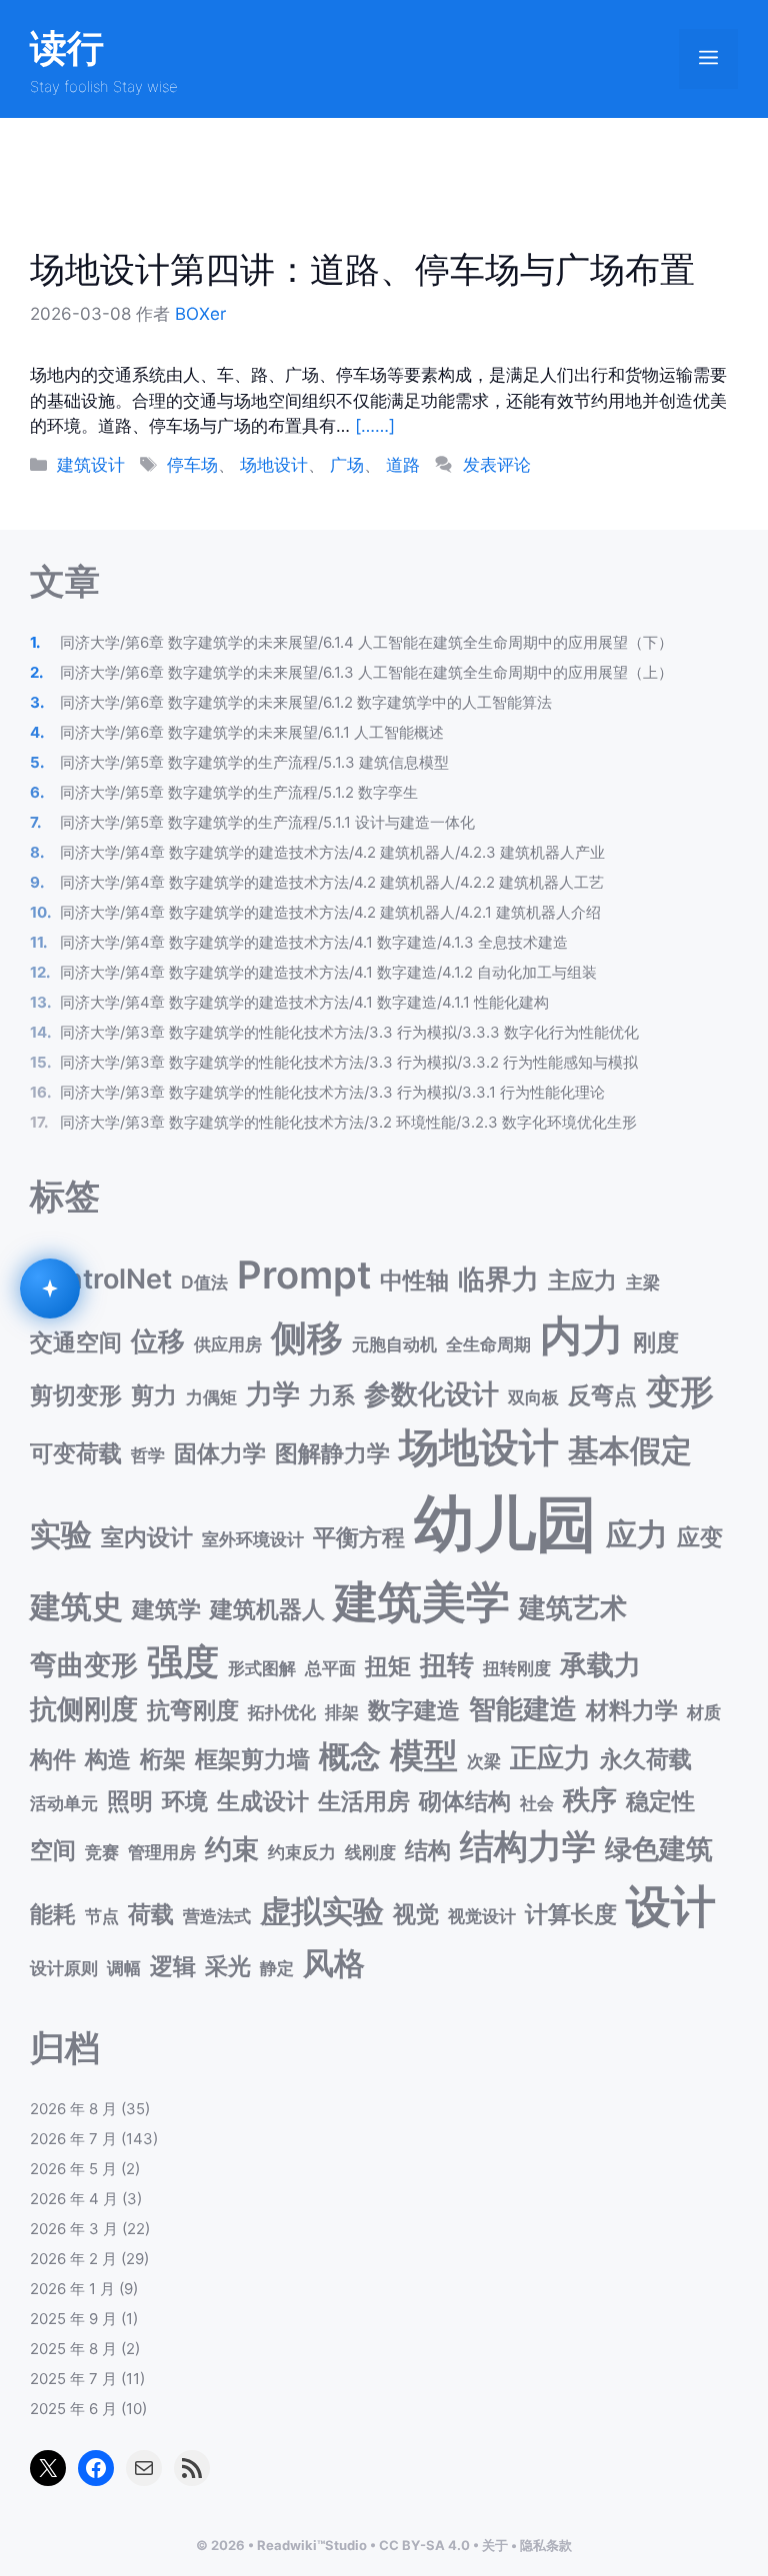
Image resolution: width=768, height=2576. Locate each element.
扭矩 (388, 1666)
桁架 (163, 1759)
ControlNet (101, 1279)
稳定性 (660, 1801)
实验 (61, 1534)
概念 (350, 1756)
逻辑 (173, 1966)
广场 (347, 465)
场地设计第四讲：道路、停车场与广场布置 (362, 269)
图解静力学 (332, 1453)
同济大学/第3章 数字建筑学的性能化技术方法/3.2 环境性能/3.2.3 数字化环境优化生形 (348, 1122)
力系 (332, 1395)
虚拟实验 (322, 1911)
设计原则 (64, 1968)
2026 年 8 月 (73, 2109)
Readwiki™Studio (312, 2545)
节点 (102, 1916)
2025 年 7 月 (73, 2379)
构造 (108, 1759)
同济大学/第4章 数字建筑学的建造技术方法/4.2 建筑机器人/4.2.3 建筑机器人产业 (332, 852)
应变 (700, 1537)
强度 (183, 1661)
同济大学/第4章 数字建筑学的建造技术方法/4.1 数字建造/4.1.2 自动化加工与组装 (328, 972)
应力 (637, 1534)
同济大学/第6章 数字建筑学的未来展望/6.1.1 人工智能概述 (252, 732)
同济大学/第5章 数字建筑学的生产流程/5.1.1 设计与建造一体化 (267, 822)
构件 (53, 1759)
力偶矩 (211, 1397)
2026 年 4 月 (74, 2199)
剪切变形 (76, 1395)
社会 (537, 1803)
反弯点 (602, 1395)
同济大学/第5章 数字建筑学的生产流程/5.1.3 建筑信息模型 (254, 762)
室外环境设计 (253, 1539)
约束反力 (302, 1852)
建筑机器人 (267, 1609)
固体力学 (220, 1453)
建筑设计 (91, 465)
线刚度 (370, 1852)
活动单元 (64, 1803)
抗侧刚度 (84, 1709)
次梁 (484, 1761)
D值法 (204, 1282)
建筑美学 (422, 1602)
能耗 (53, 1914)
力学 (273, 1394)
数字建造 (414, 1710)
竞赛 (102, 1852)
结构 (428, 1850)
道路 (403, 465)
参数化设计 (431, 1394)
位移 (158, 1341)
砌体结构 (465, 1801)
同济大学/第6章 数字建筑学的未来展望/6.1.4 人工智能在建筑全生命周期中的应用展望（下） (366, 642)
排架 (342, 1712)
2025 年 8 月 (73, 2349)
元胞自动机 (394, 1344)
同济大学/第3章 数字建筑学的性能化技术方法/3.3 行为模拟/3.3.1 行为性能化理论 (332, 1092)
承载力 (600, 1665)
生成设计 (263, 1801)
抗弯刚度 (193, 1710)
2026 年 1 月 (72, 2289)
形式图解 (262, 1668)
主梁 (643, 1282)
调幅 (124, 1968)
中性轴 (414, 1280)
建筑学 (166, 1609)
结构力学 (528, 1846)
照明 (130, 1801)
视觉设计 (482, 1916)
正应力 (550, 1758)
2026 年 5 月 (73, 2169)
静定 (277, 1968)
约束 (232, 1849)
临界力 (498, 1279)
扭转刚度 (517, 1668)
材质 (704, 1712)
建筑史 (76, 1606)
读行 (67, 47)
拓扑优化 (282, 1712)
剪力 (154, 1395)
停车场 (192, 465)
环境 (185, 1801)
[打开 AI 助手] (50, 1288)
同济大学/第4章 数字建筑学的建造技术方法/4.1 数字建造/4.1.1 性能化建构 (304, 1002)
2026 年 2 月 (73, 2259)
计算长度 (571, 1914)
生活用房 (364, 1801)
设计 (671, 1906)
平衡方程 (359, 1537)
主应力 (582, 1280)
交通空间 (76, 1342)
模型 (424, 1755)
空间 (53, 1850)
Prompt (304, 1275)
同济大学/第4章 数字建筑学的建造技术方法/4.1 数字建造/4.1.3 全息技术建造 (314, 942)
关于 (495, 2545)
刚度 (656, 1342)
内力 (582, 1335)
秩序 (590, 1800)
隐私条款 (546, 2545)
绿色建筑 (659, 1849)
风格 (334, 1963)
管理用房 (162, 1852)
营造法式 (217, 1916)
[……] (375, 426)
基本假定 (630, 1450)
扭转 (447, 1665)
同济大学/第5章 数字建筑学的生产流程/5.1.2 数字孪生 (239, 792)
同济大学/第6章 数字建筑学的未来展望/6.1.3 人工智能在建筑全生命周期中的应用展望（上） (366, 672)
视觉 (416, 1914)
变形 (680, 1391)
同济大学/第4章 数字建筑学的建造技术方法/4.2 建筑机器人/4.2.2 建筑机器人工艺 (332, 882)
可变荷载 (76, 1453)
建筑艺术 (573, 1608)
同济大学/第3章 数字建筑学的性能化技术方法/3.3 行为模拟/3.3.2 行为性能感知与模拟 (349, 1062)
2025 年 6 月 (73, 2409)
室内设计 (147, 1537)
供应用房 (228, 1344)
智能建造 (523, 1709)
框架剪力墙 (252, 1759)
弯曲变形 (84, 1665)
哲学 (148, 1455)
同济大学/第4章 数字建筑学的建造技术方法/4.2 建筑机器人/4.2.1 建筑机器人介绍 (330, 912)
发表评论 (497, 465)
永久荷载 (646, 1759)
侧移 (307, 1337)
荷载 (151, 1914)
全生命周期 (488, 1344)
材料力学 (632, 1710)
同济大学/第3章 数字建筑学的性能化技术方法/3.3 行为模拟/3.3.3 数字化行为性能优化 (349, 1032)
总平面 (330, 1668)
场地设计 (274, 465)
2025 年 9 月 (73, 2319)
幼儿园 (505, 1523)
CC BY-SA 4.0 (424, 2545)
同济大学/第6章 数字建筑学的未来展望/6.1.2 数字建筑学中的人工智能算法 (306, 702)
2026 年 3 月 (74, 2229)
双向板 (533, 1397)
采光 (228, 1966)
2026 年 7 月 (73, 2139)
